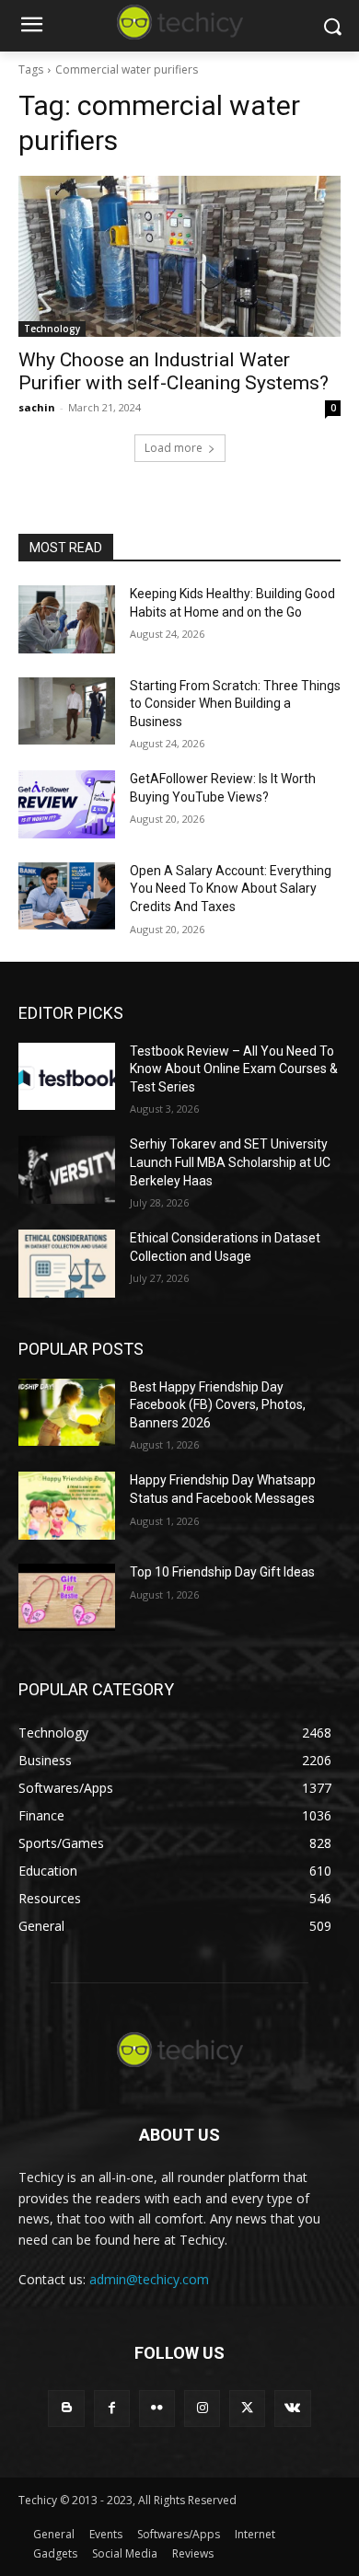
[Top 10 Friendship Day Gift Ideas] (67, 1598)
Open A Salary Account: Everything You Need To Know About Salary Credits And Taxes (231, 889)
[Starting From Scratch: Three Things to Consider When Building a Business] (67, 711)
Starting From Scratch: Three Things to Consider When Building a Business (235, 704)
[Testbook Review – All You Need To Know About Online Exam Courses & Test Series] (67, 1077)
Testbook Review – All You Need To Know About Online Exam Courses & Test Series (234, 1069)
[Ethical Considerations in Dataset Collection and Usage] (67, 1264)
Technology (52, 329)
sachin (37, 407)
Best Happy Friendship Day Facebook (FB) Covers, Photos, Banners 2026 (218, 1405)
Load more (174, 448)
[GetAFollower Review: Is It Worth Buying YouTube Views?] (67, 804)
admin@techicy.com (149, 2279)
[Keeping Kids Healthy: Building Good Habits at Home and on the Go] (67, 619)
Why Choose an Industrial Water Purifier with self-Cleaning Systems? (174, 371)
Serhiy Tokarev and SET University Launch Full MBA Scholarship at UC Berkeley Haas (230, 1162)
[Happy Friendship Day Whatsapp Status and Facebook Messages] (67, 1506)
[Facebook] (112, 2408)
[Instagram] (202, 2408)
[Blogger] (66, 2408)
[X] (247, 2408)
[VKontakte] (292, 2408)
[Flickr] (157, 2408)
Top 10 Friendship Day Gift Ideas (222, 1572)
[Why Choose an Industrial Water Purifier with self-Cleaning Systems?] (179, 256)
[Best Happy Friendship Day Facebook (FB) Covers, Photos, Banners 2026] (67, 1413)
